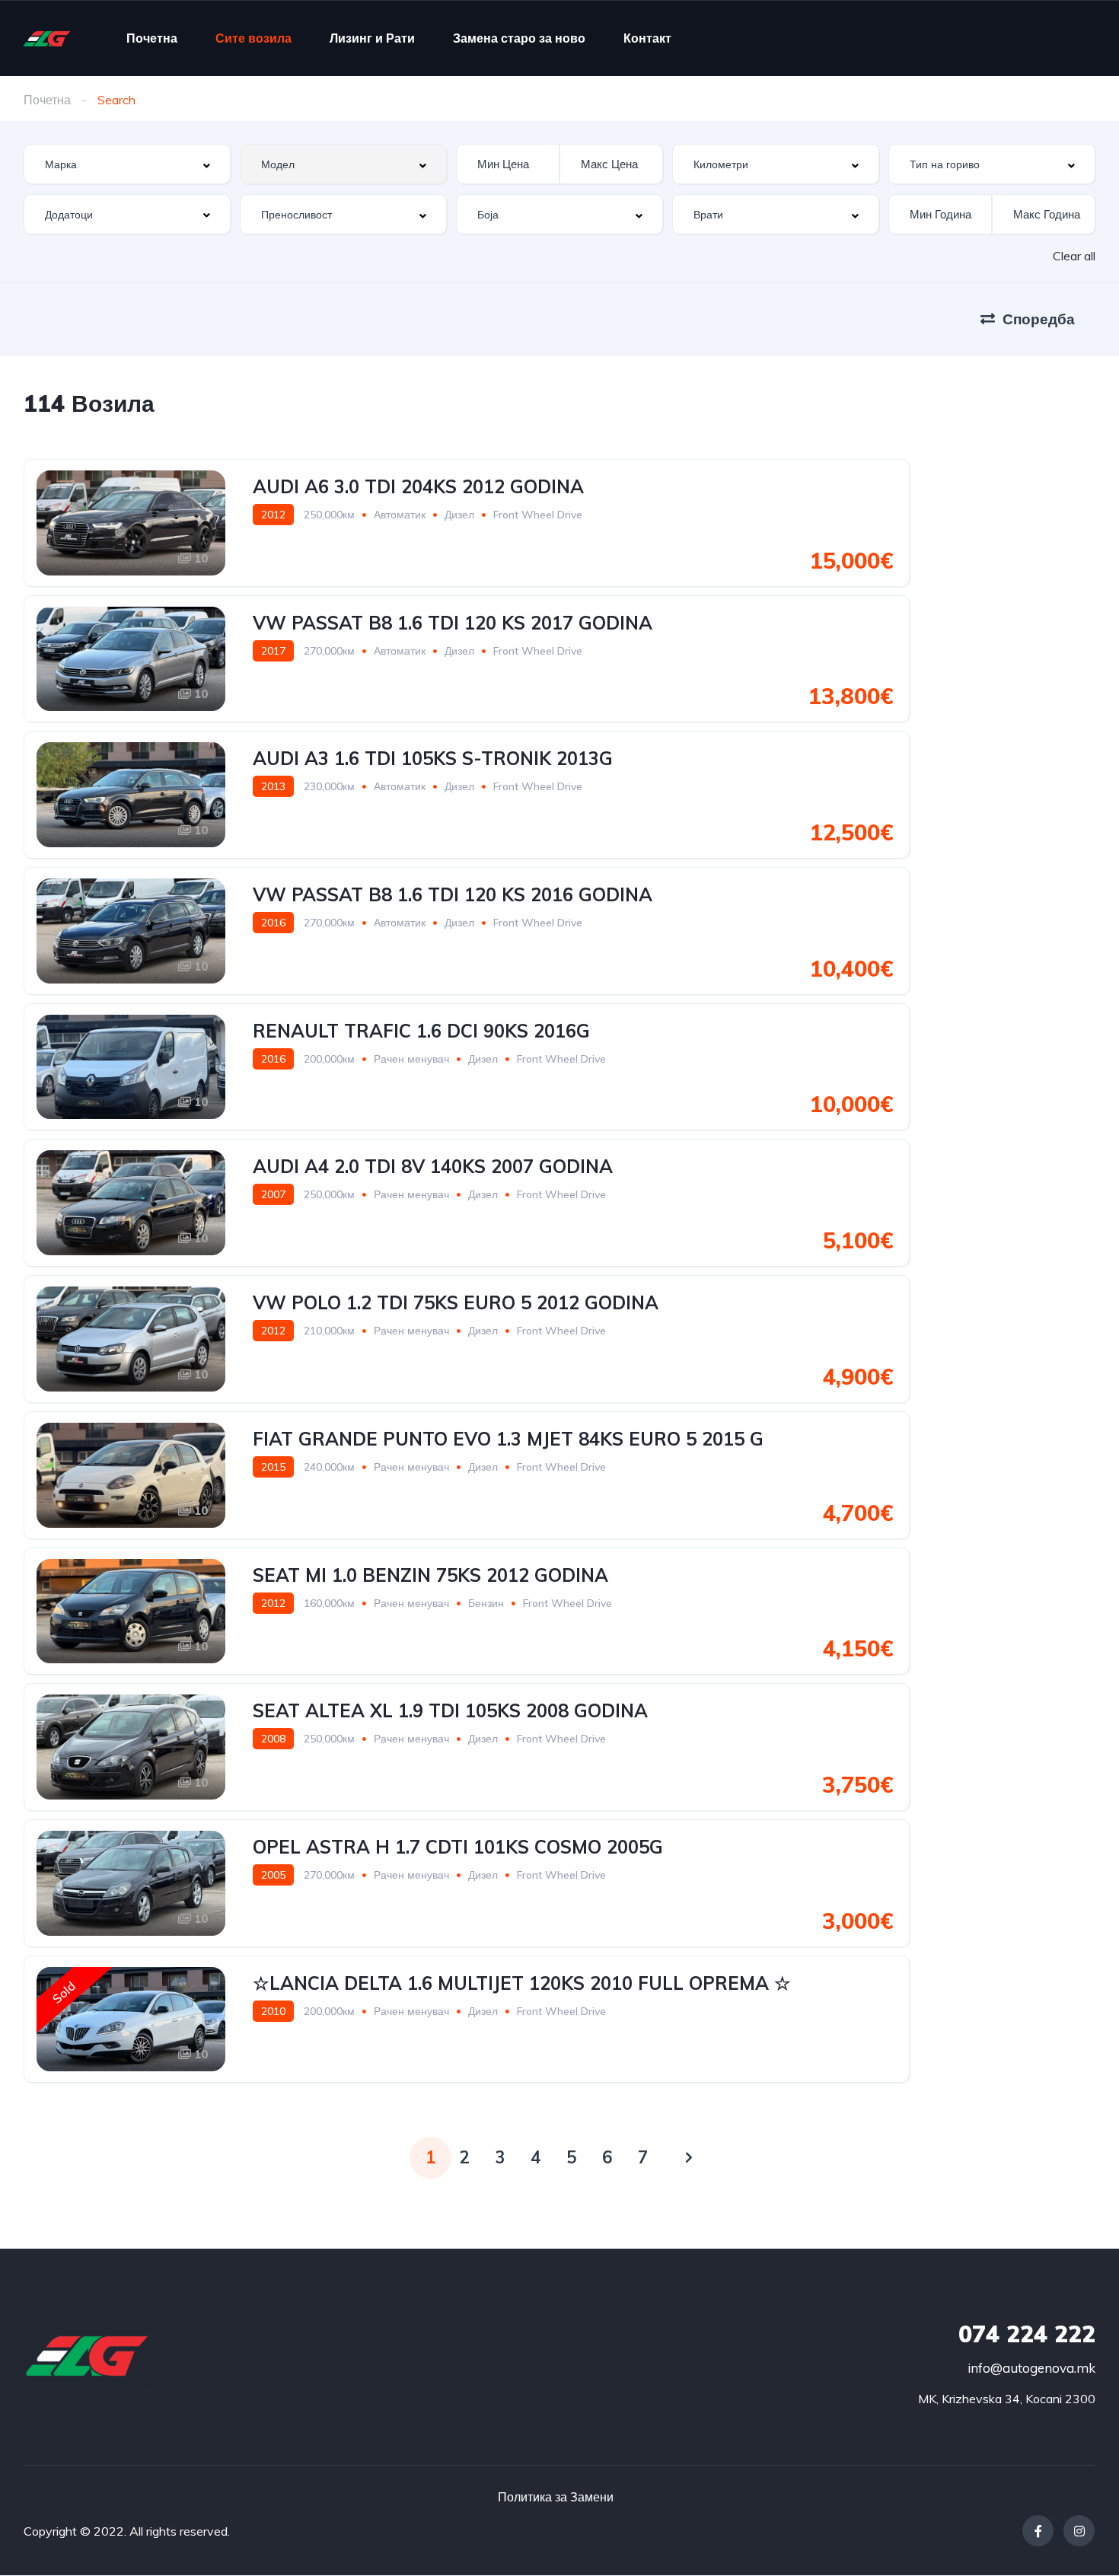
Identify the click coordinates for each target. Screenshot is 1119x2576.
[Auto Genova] (47, 38)
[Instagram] (1079, 2531)
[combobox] (127, 164)
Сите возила (253, 38)
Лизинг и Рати (372, 38)
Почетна (152, 38)
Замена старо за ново (519, 38)
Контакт (647, 38)
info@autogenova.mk (1031, 2368)
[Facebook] (1038, 2531)
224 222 (1027, 2334)
